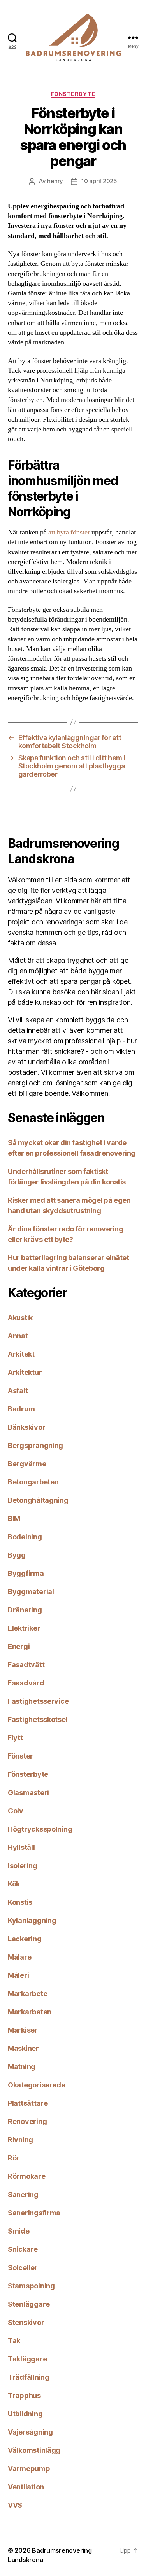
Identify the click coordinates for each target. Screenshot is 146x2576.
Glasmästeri (28, 1793)
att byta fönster (69, 532)
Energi (19, 1646)
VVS (15, 2505)
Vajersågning (30, 2432)
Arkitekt (21, 1354)
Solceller (23, 2268)
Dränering (25, 1610)
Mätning (22, 2067)
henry (55, 181)
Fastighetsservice (38, 1701)
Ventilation (26, 2487)
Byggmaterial (31, 1592)
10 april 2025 (99, 181)
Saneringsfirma (34, 2213)
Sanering (23, 2194)
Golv (16, 1811)
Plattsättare (28, 2103)
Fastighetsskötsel (38, 1719)
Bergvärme (27, 1464)
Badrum (21, 1409)
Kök (14, 1884)
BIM (14, 1519)
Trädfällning (29, 2377)
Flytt (15, 1738)
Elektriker (24, 1628)
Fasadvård (26, 1683)
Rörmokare (27, 2176)
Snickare (23, 2249)
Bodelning (25, 1537)
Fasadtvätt (26, 1665)
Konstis (20, 1902)
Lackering (25, 1939)
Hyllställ (21, 1847)
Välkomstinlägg (34, 2450)
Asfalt (18, 1391)
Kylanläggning (32, 1920)
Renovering (27, 2121)
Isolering (23, 1866)
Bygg (17, 1555)
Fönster (20, 1756)
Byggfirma (26, 1573)
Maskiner (23, 2048)
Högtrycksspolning (40, 1829)
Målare (19, 1957)
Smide (19, 2231)
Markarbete (27, 1994)
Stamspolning (31, 2286)
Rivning (20, 2140)
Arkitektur (25, 1372)
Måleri (18, 1975)
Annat (18, 1336)
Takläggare (27, 2359)
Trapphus (24, 2395)
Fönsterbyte (73, 94)
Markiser (23, 2030)
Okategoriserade (37, 2085)
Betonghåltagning (38, 1500)
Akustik (20, 1318)
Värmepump (29, 2469)
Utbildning (25, 2414)
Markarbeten (30, 2012)
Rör (14, 2158)
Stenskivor (26, 2322)
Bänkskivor (26, 1427)
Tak (14, 2341)
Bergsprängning (35, 1445)
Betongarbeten (33, 1482)
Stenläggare (29, 2304)
